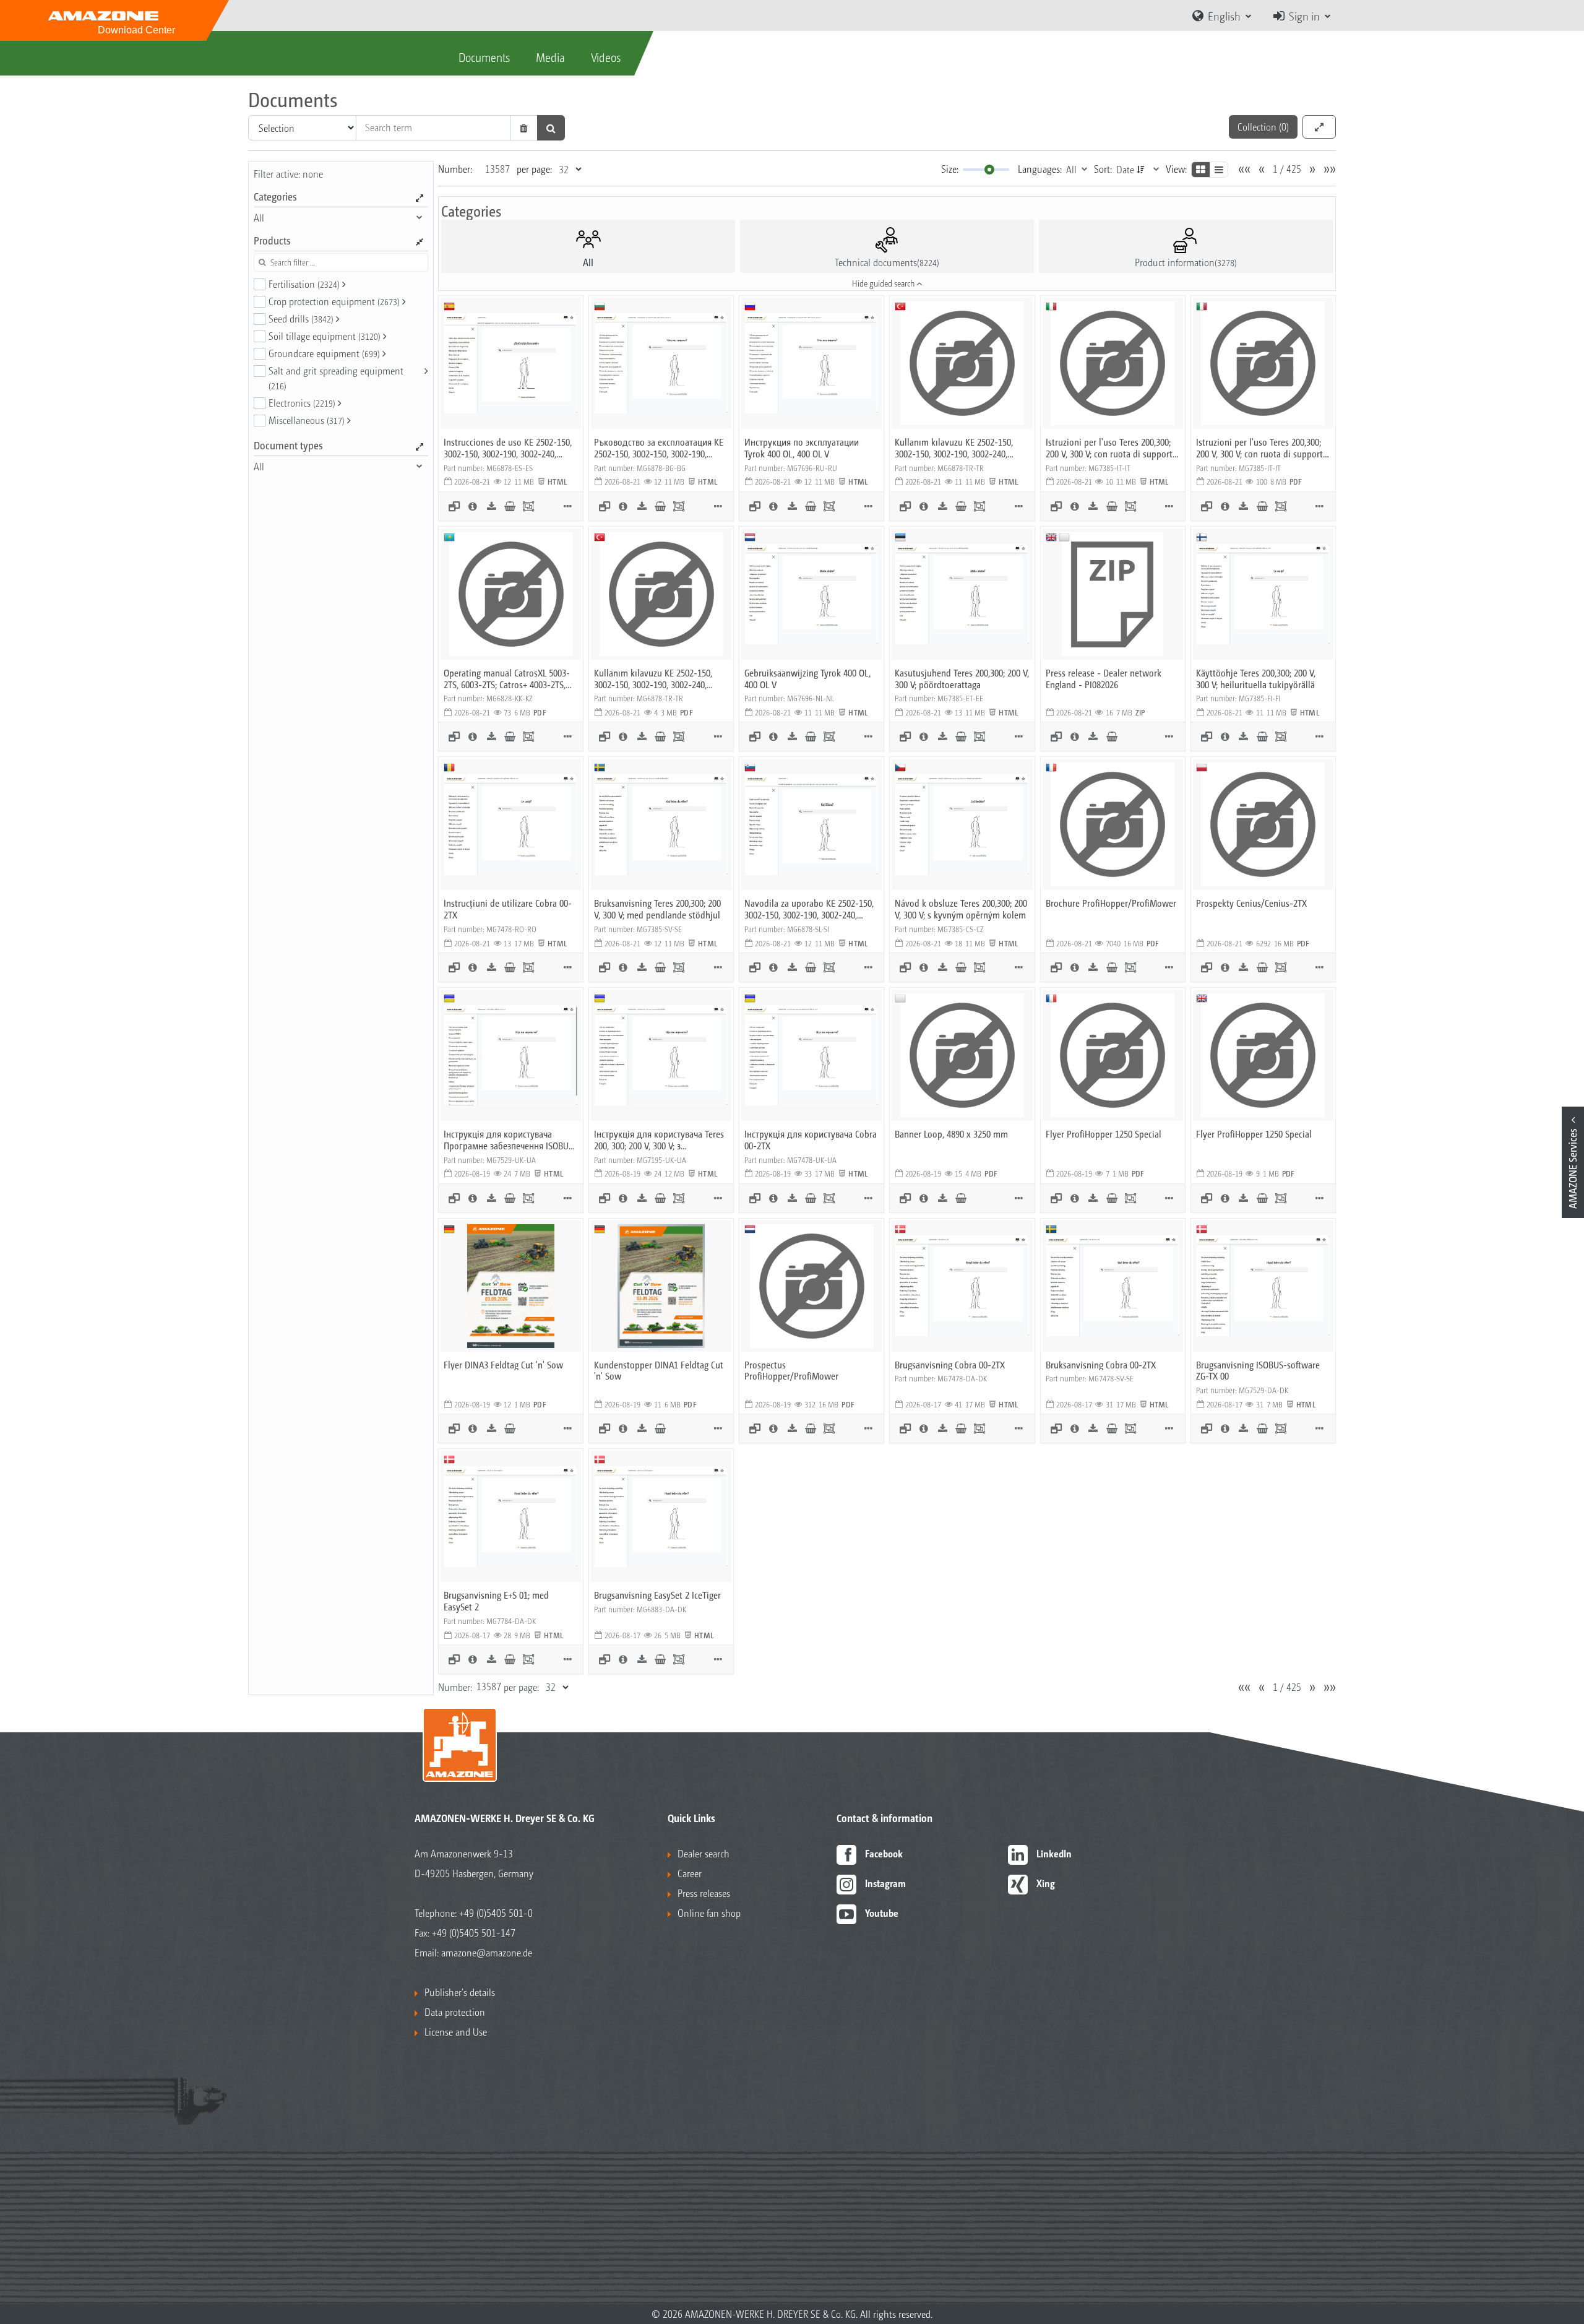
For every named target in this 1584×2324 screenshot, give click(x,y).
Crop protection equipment (334, 301)
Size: (950, 169)
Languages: (1040, 169)
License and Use (456, 2032)
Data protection (455, 2012)
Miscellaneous (307, 420)
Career (690, 1873)
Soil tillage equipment (325, 336)
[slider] (989, 170)
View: (1176, 169)
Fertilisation (304, 284)
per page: (534, 169)
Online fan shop (709, 1913)
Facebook (884, 1853)
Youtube (882, 1913)
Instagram (885, 1883)
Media (550, 57)
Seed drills (301, 318)
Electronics (302, 403)
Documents (484, 57)
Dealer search (704, 1853)
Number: (455, 169)
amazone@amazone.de (487, 1952)
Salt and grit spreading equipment (336, 378)
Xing (1046, 1883)
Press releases (704, 1893)
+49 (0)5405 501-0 (496, 1913)
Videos (606, 57)
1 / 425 (1287, 169)
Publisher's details (460, 1992)
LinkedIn (1054, 1853)
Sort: (1103, 169)
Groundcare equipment (324, 353)
